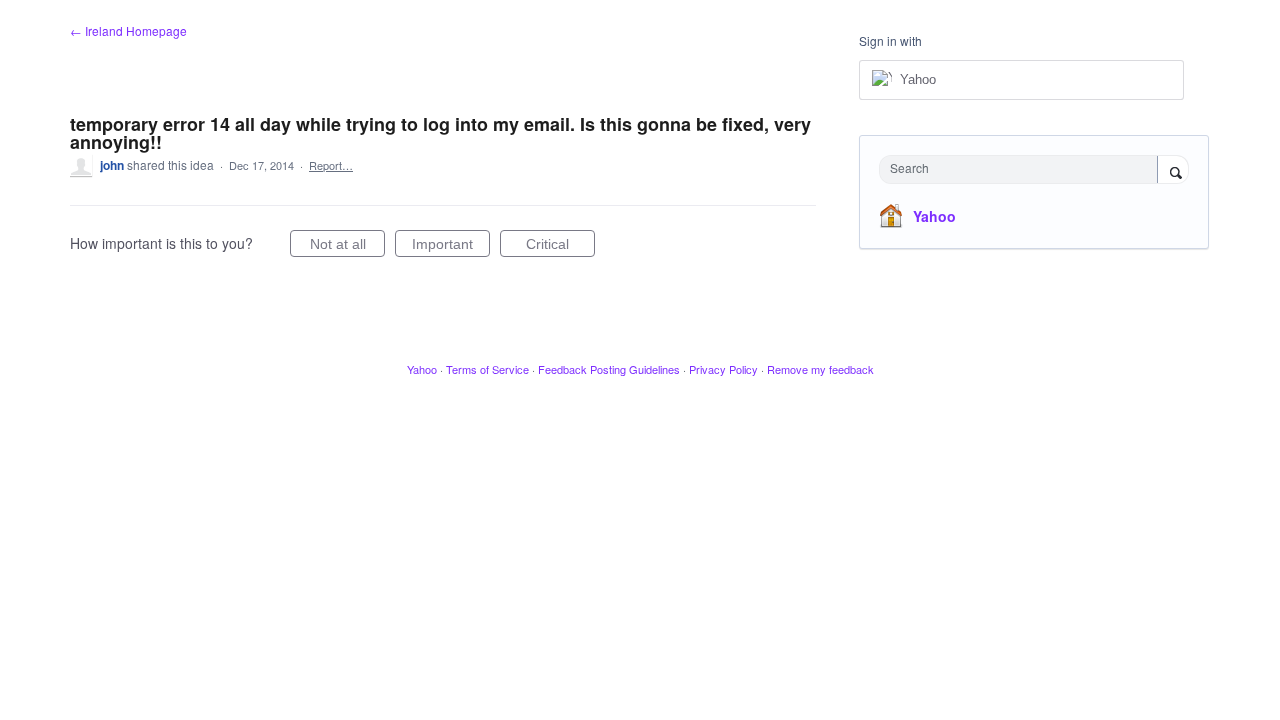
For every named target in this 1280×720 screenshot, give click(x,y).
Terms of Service (487, 369)
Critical (560, 246)
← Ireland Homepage (128, 30)
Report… (331, 165)
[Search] (1173, 171)
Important (451, 246)
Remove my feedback (820, 369)
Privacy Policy (723, 369)
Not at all (347, 246)
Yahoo (934, 216)
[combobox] (1023, 169)
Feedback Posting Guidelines (609, 369)
